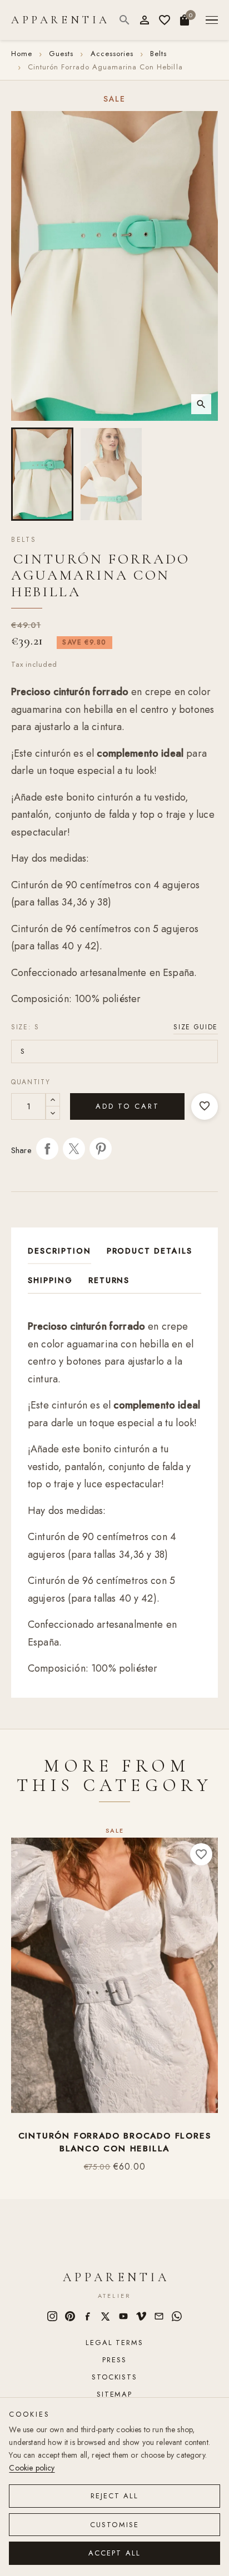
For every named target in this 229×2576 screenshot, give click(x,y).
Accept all (114, 2553)
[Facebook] (88, 2316)
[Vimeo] (141, 2316)
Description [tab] (59, 1251)
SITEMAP (114, 2394)
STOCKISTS (114, 2377)
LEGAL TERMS (114, 2343)
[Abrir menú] (212, 20)
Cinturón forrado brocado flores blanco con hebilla (115, 2142)
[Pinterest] (70, 2316)
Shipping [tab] (50, 1280)
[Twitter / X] (106, 2316)
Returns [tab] (109, 1280)
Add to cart (127, 1106)
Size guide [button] (196, 1027)
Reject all (115, 2496)
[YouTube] (123, 2316)
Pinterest (101, 1149)
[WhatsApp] (177, 2316)
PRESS (114, 2360)
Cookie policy (32, 2468)
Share (47, 1149)
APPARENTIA (61, 20)
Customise (114, 2525)
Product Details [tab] (150, 1251)
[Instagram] (52, 2316)
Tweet (74, 1149)
